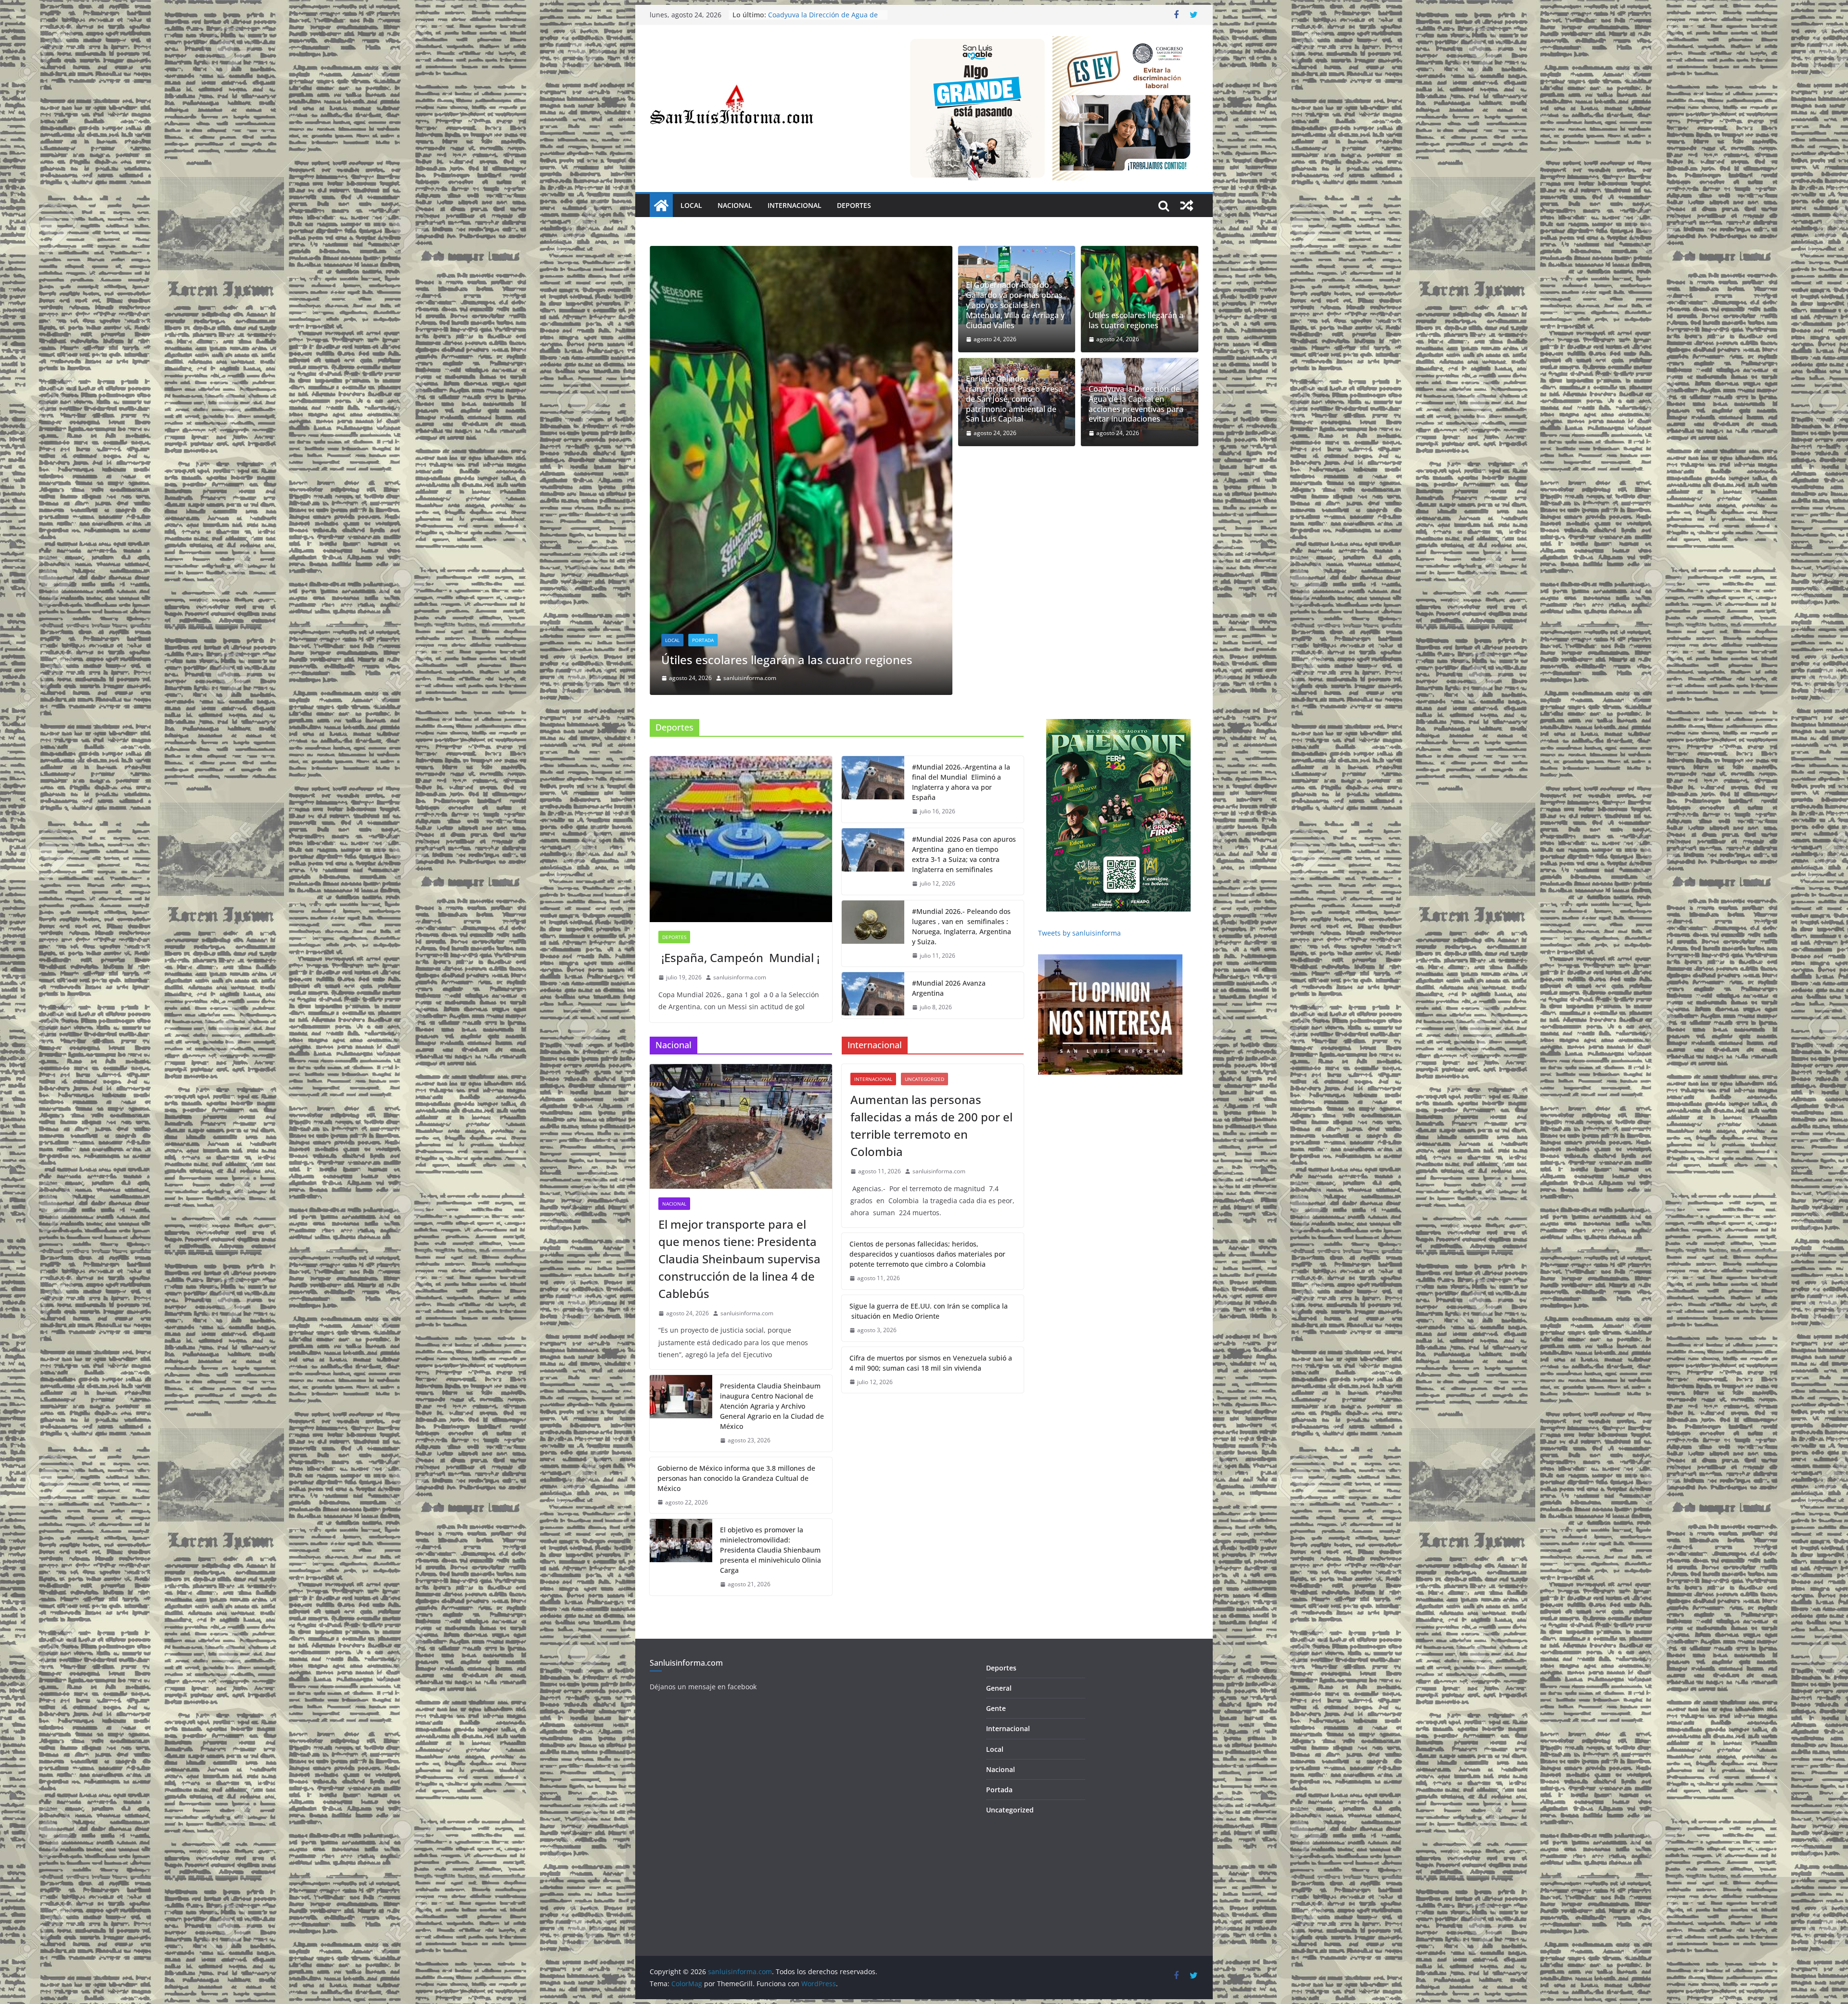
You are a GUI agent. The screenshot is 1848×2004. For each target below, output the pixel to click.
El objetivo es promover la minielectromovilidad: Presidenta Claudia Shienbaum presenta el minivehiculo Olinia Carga (770, 1328)
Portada (703, 403)
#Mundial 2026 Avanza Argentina (949, 766)
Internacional (795, 205)
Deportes (854, 205)
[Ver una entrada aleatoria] (1187, 206)
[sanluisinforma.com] (661, 206)
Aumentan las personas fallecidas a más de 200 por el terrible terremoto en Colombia (931, 904)
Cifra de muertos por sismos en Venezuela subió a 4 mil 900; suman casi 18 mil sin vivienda (931, 1141)
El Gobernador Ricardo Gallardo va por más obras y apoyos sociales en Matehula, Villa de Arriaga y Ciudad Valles (1015, 305)
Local (691, 205)
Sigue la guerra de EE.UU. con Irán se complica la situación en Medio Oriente (929, 1089)
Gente (996, 1486)
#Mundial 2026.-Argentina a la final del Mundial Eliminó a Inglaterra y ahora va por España (961, 560)
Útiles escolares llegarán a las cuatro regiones (816, 19)
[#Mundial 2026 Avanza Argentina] (873, 773)
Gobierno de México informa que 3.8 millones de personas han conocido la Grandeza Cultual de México (736, 1256)
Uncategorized (924, 857)
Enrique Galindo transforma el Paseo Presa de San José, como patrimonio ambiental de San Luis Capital (1014, 399)
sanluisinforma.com (750, 456)
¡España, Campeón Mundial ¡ (739, 736)
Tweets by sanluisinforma (1079, 711)
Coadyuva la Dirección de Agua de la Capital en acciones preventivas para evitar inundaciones (789, 430)
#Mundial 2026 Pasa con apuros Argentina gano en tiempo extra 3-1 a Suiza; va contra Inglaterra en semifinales (964, 632)
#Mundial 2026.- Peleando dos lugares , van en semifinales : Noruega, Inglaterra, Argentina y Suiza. (962, 704)
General (999, 1466)
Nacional (735, 205)
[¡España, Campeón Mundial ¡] (741, 617)
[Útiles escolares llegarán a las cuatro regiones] (1140, 299)
